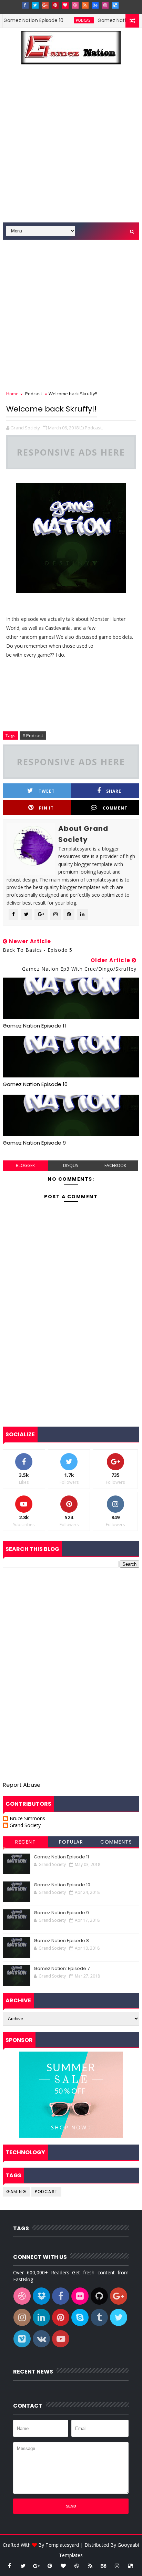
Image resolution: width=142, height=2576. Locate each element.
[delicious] (115, 5)
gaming (16, 2192)
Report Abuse (22, 1785)
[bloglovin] (65, 5)
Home (12, 394)
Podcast (68, 20)
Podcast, (94, 428)
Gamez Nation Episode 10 (35, 1084)
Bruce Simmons (27, 1819)
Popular (71, 1842)
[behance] (95, 5)
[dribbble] (75, 5)
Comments (116, 1842)
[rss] (85, 5)
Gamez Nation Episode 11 (34, 1026)
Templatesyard (62, 2545)
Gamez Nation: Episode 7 (62, 1968)
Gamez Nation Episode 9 (111, 20)
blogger (25, 1165)
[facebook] (25, 5)
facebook (115, 1165)
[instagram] (105, 5)
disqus (70, 1165)
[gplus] (45, 5)
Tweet (47, 791)
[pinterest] (55, 5)
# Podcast (33, 736)
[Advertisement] (71, 148)
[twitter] (35, 5)
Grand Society (25, 1826)
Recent (26, 1842)
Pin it (46, 808)
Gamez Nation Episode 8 (61, 1941)
